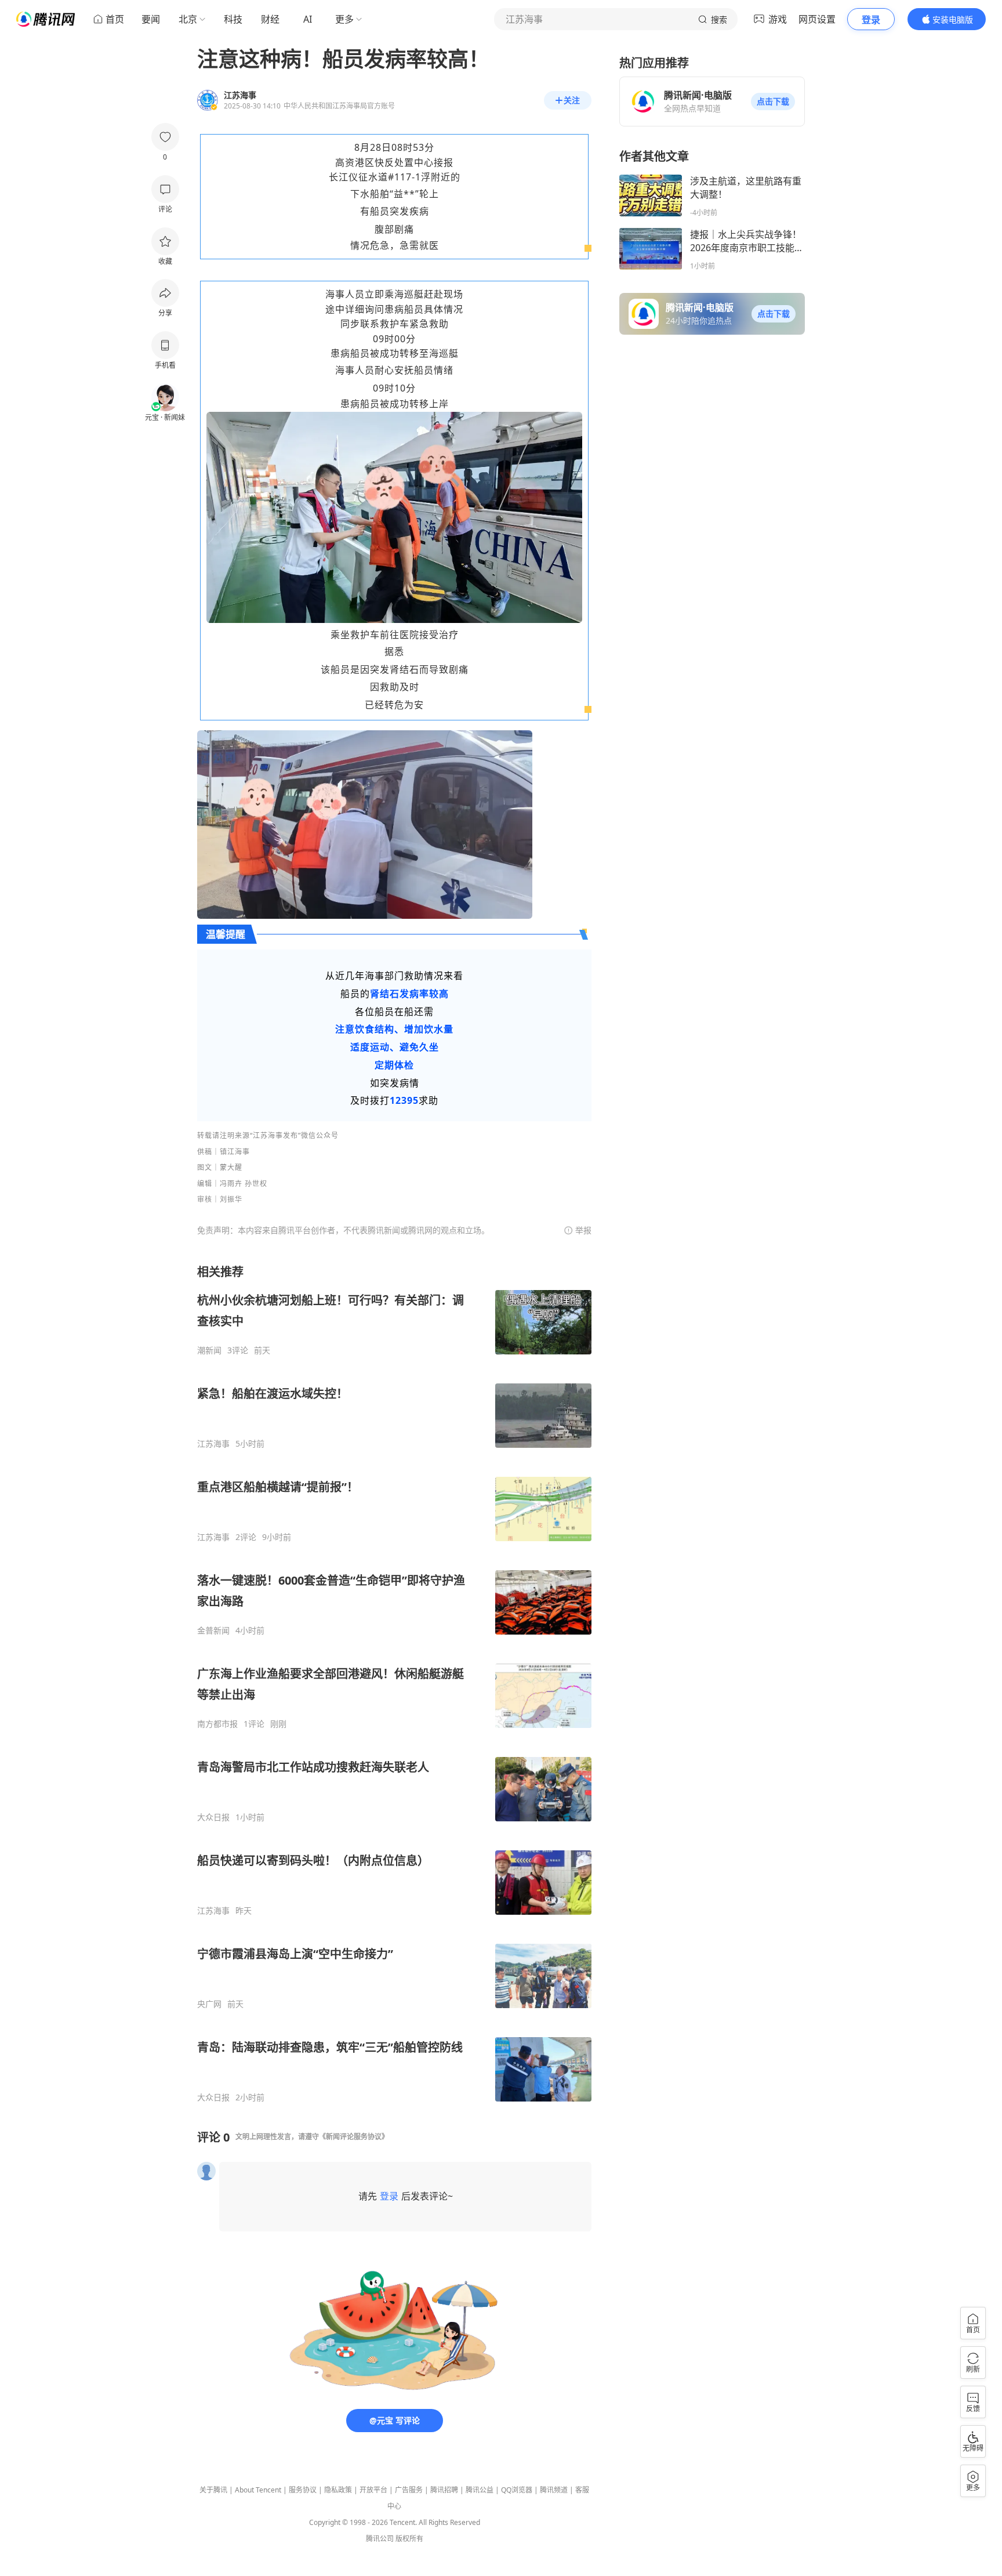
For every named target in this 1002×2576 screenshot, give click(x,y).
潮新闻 (209, 1350)
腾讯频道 (554, 2490)
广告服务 (409, 2490)
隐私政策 (338, 2490)
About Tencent (258, 2490)
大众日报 (213, 1817)
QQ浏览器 (517, 2490)
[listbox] (394, 1683)
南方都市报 (217, 1724)
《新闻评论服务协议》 (354, 2137)
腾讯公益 (480, 2490)
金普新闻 (213, 1631)
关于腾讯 (213, 2490)
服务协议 (303, 2490)
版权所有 (409, 2539)
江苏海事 (213, 1444)
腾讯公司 (380, 2539)
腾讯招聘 (444, 2490)
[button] (773, 102)
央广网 (209, 2004)
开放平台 (373, 2490)
